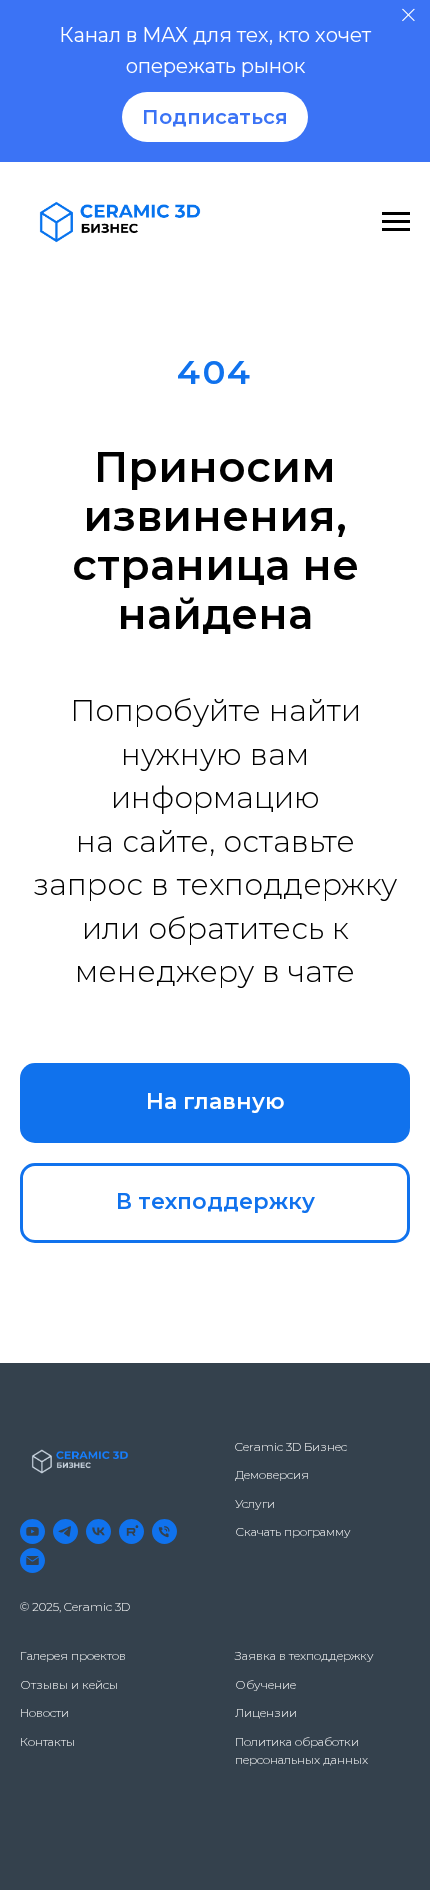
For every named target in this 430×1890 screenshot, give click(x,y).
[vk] (98, 1531)
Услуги (255, 1503)
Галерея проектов (73, 1655)
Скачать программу (293, 1531)
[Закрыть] (408, 15)
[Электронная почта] (32, 1560)
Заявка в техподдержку (304, 1655)
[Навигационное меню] (396, 222)
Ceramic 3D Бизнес (291, 1446)
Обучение (265, 1684)
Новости (44, 1712)
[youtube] (32, 1531)
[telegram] (65, 1531)
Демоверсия (272, 1474)
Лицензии (266, 1712)
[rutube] (131, 1531)
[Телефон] (164, 1531)
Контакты (47, 1741)
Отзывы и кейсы (69, 1684)
